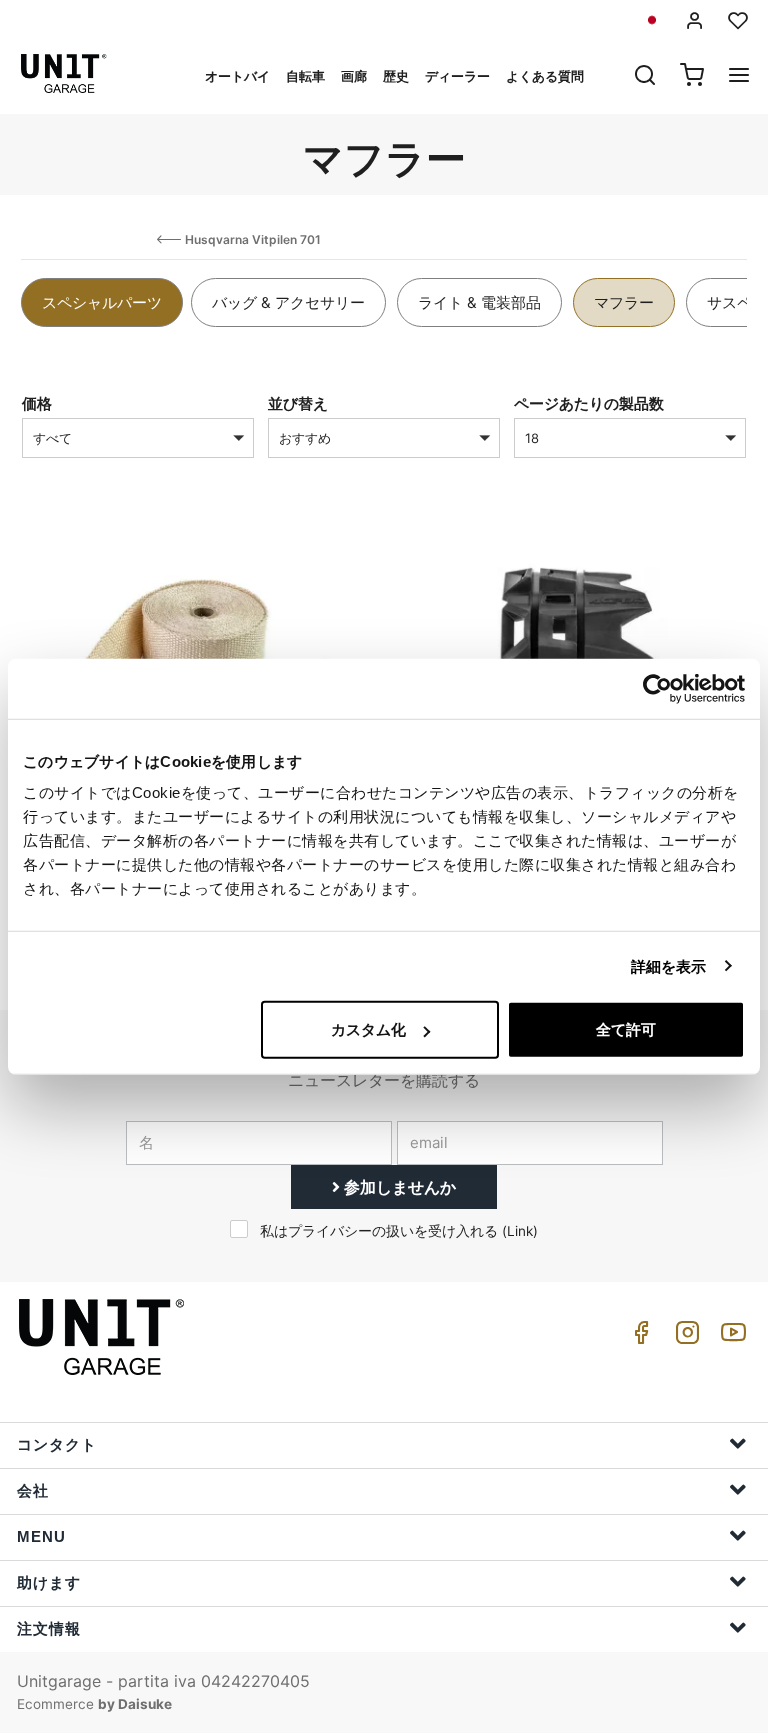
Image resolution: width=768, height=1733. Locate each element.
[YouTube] (730, 1337)
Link (520, 1231)
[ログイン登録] (695, 20)
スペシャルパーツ (102, 302)
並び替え (298, 403)
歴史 (396, 76)
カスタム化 (368, 1029)
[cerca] (645, 77)
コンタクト (57, 1444)
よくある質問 (545, 76)
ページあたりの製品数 (589, 403)
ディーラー (457, 76)
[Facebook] (638, 1337)
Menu (41, 1536)
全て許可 (626, 1029)
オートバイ (237, 76)
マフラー (624, 302)
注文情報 (49, 1628)
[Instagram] (684, 1337)
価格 (37, 403)
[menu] (739, 77)
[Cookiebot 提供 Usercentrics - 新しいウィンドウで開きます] (657, 688)
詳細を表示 (669, 965)
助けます (49, 1582)
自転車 (305, 76)
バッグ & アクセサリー (288, 302)
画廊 (354, 76)
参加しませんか (398, 1187)
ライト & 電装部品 (479, 302)
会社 (33, 1490)
